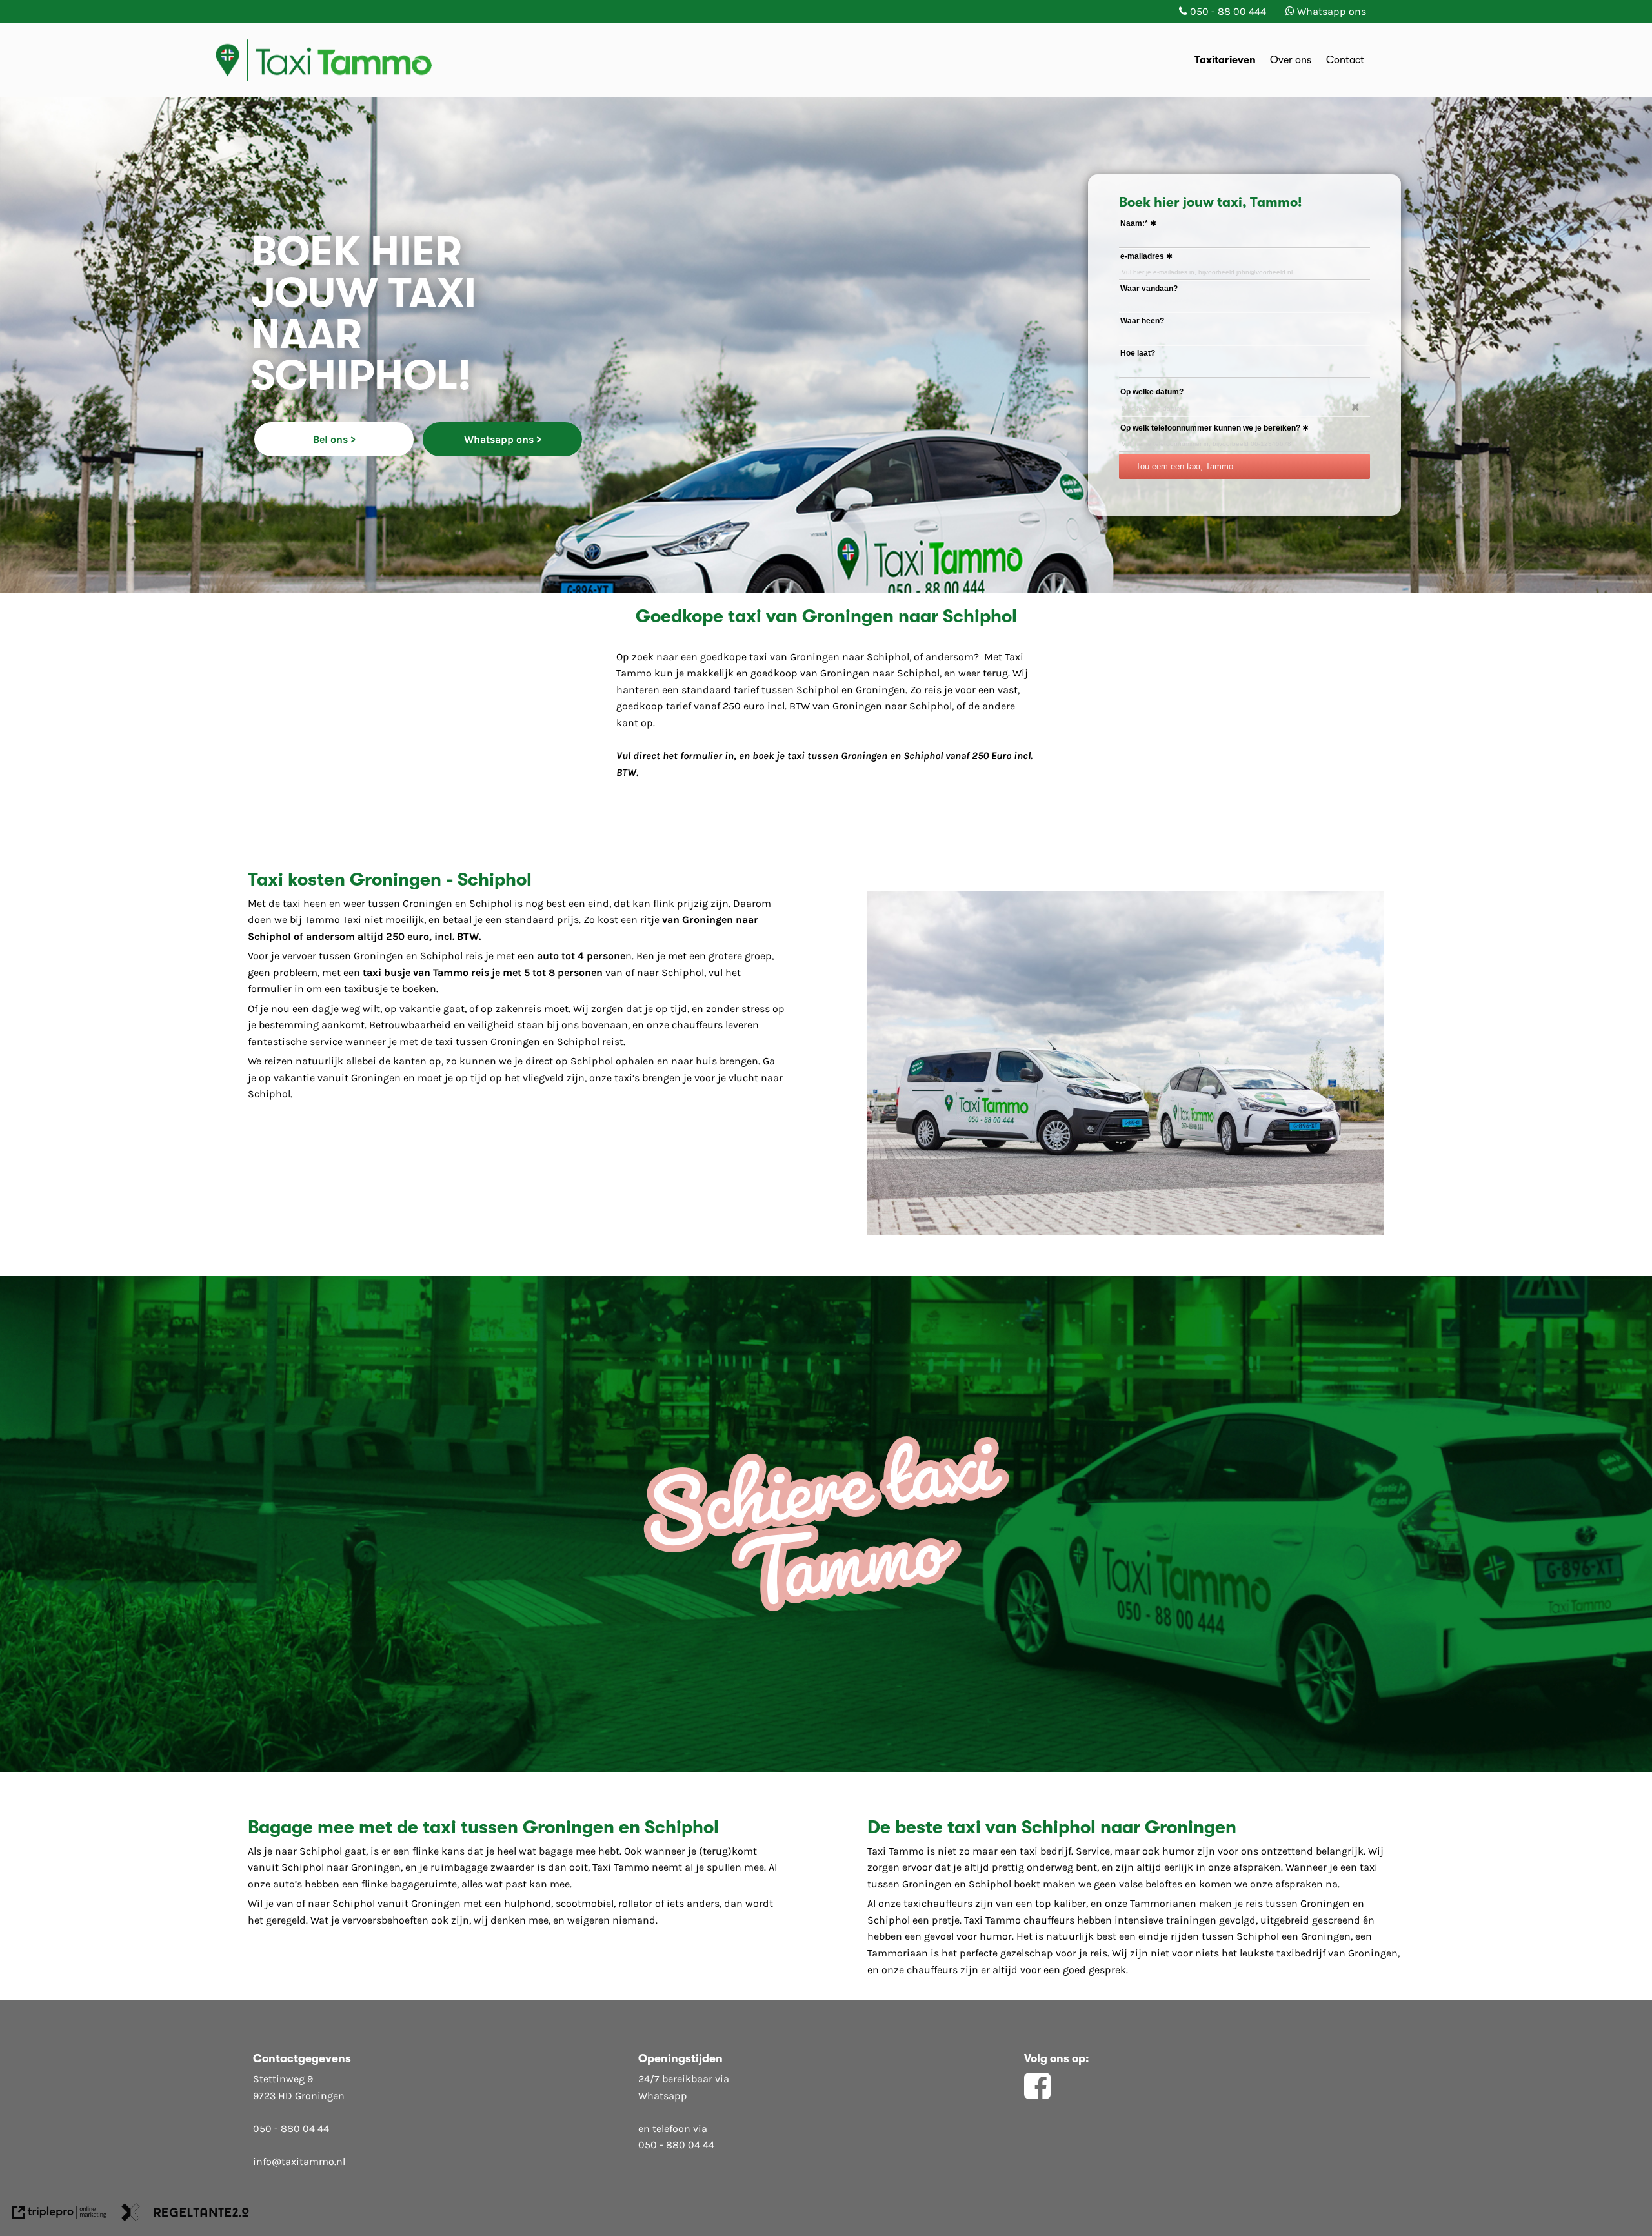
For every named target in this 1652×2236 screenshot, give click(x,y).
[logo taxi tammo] (340, 59)
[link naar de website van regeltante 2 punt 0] (185, 2215)
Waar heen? (1142, 321)
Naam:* (1134, 223)
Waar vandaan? (1149, 289)
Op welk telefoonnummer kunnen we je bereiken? (1210, 428)
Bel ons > (334, 439)
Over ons (1291, 60)
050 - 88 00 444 (1228, 11)
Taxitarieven (1225, 60)
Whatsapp (663, 2096)
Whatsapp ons (1332, 11)
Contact (1345, 60)
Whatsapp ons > (503, 439)
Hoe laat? (1138, 353)
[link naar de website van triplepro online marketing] (59, 2215)
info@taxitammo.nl (299, 2161)
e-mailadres (1142, 256)
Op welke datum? (1152, 392)
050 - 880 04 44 (291, 2129)
